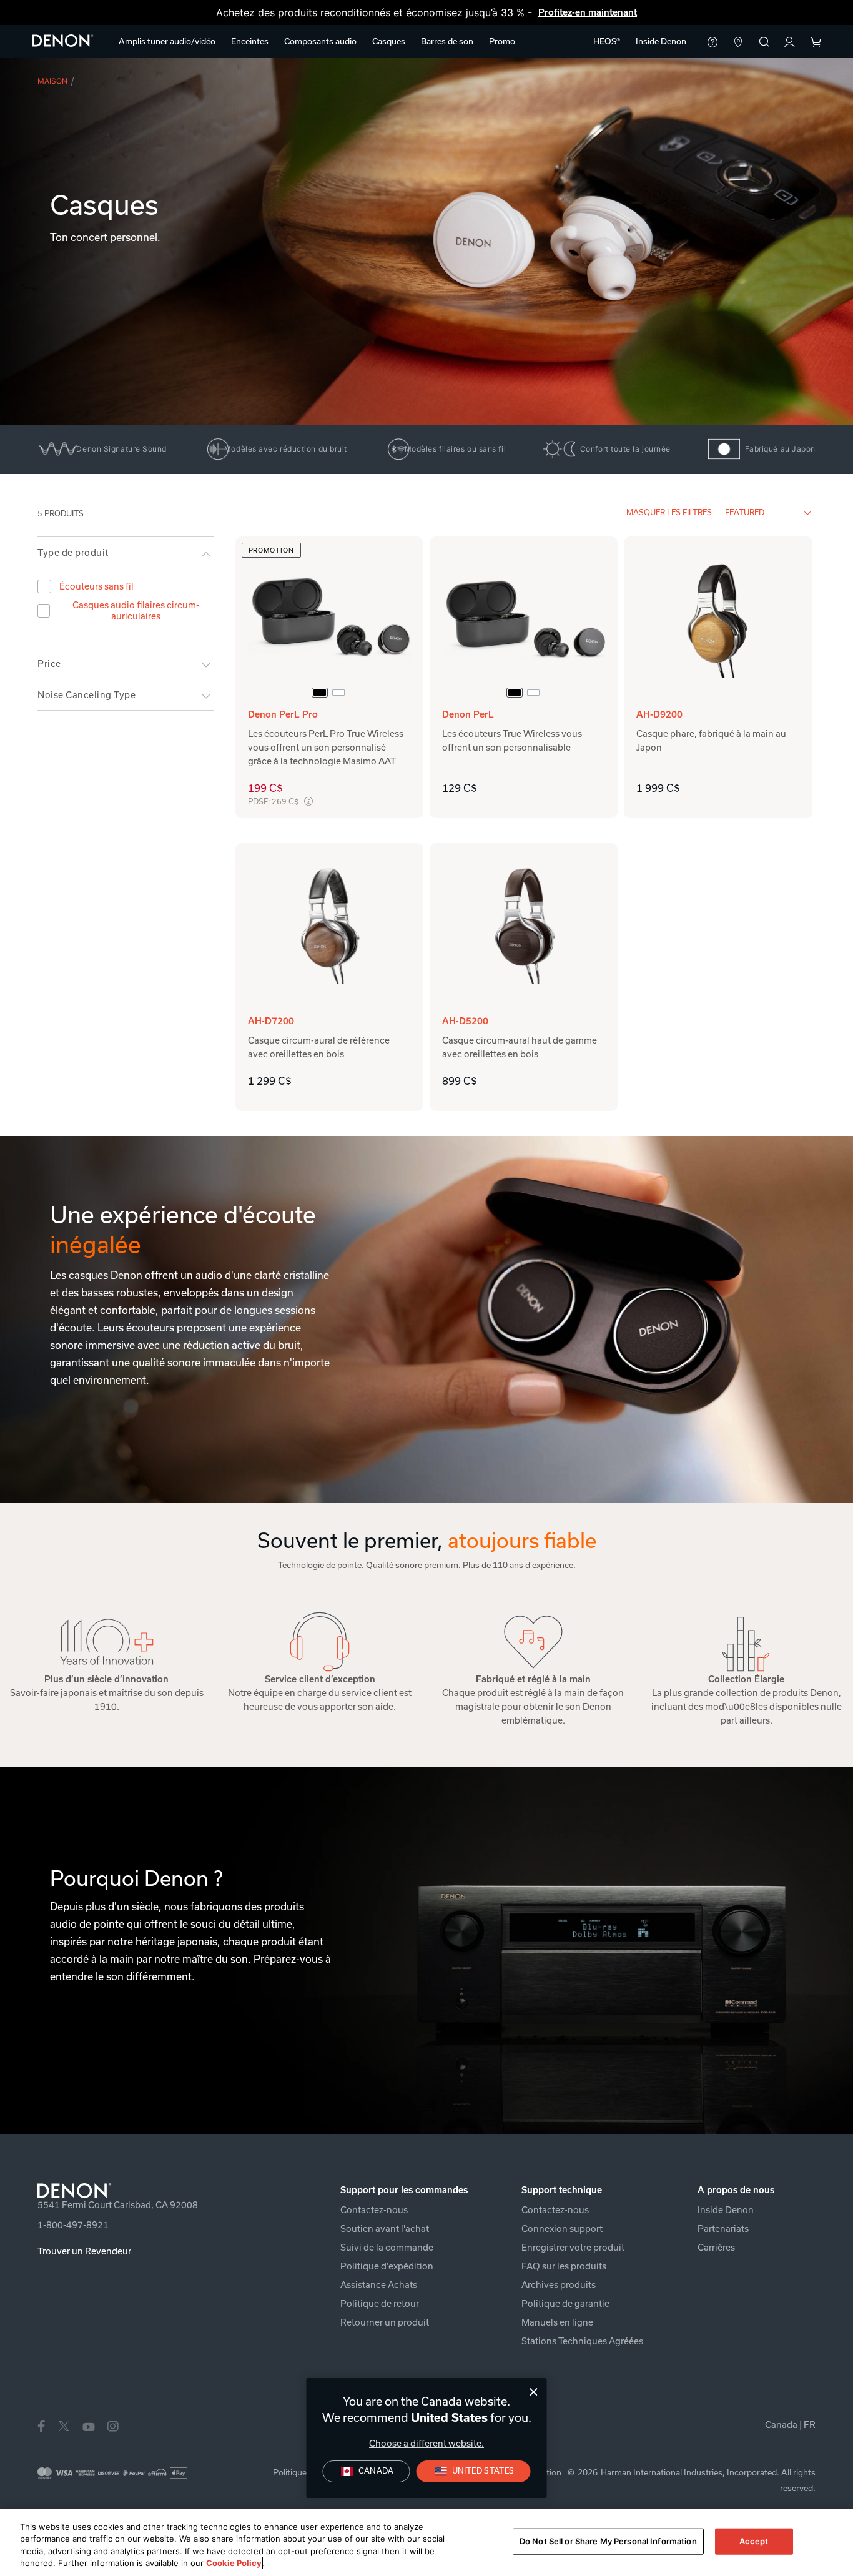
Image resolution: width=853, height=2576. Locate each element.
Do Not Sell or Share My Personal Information (608, 2541)
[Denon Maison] (63, 40)
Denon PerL (468, 714)
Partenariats (723, 2229)
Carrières (716, 2248)
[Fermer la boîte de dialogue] (534, 2392)
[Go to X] (64, 2425)
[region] (426, 2542)
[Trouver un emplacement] (738, 43)
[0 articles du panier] (815, 43)
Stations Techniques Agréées (582, 2341)
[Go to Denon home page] (165, 2191)
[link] (661, 42)
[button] (167, 42)
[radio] (320, 693)
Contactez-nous (374, 2210)
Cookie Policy (234, 2563)
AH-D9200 (659, 714)
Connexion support (562, 2229)
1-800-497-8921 (73, 2225)
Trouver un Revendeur (84, 2251)
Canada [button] (790, 2425)
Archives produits (559, 2285)
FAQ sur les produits (564, 2266)
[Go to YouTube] (89, 2425)
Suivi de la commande (387, 2248)
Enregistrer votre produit (573, 2248)
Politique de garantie (565, 2304)
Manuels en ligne (557, 2322)
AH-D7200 (271, 1021)
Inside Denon (726, 2210)
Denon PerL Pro (283, 714)
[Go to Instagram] (113, 2425)
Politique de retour (380, 2304)
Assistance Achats (379, 2285)
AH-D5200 (465, 1021)
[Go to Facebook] (41, 2425)
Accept (754, 2541)
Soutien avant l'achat (385, 2229)
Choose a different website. (426, 2444)
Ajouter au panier (329, 804)
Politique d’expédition (387, 2266)
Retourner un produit (385, 2322)
